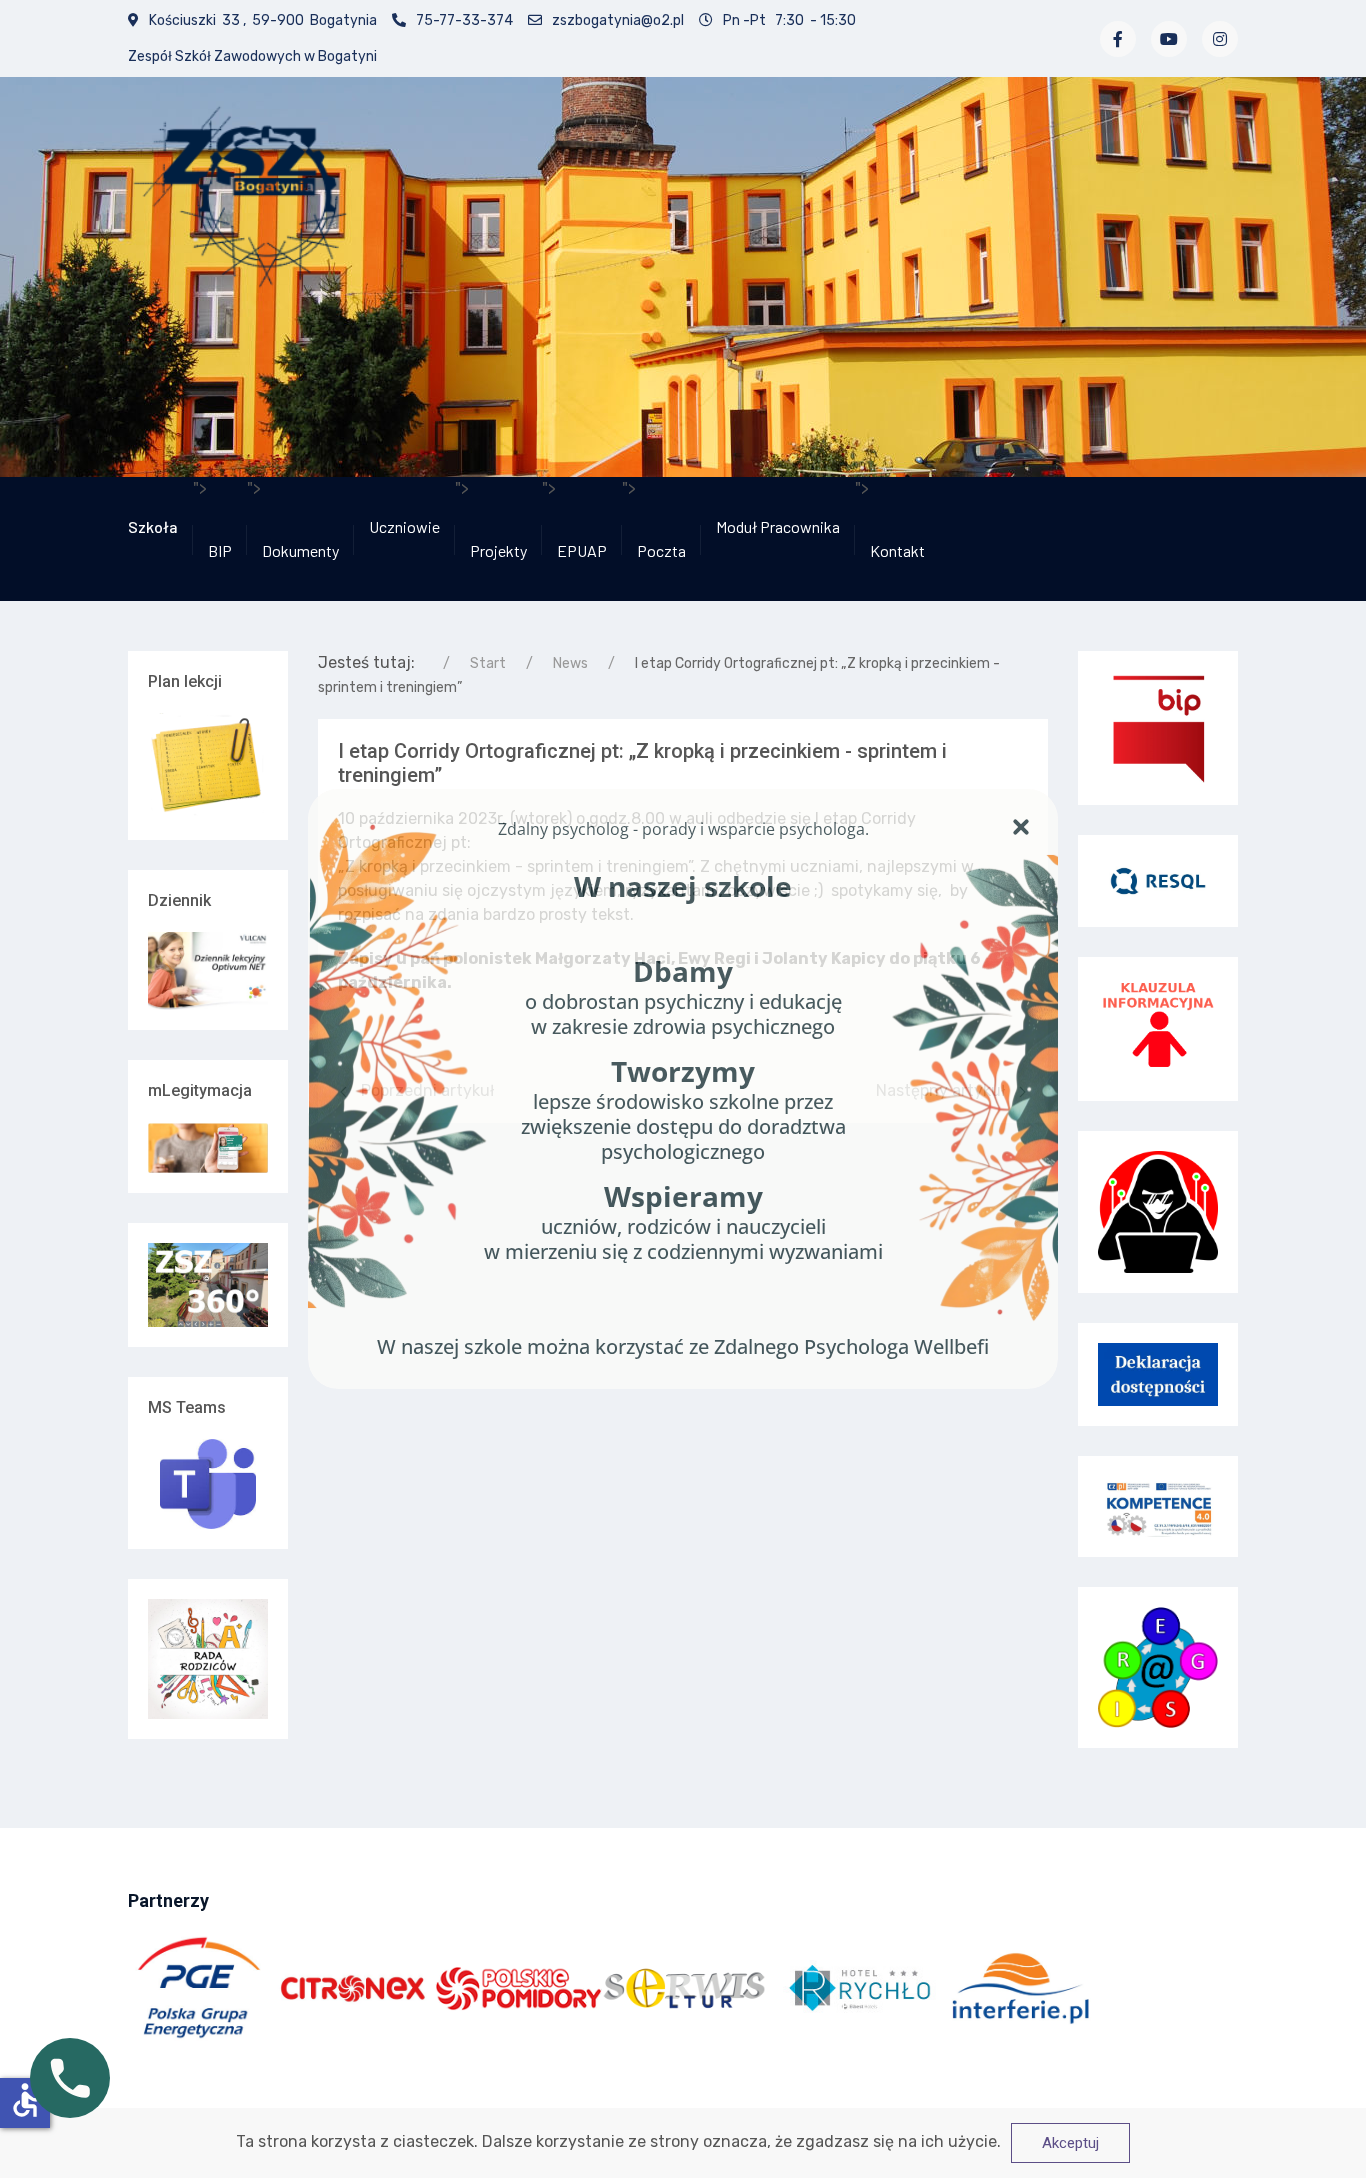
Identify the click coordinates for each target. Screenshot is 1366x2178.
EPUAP (582, 550)
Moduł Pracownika (778, 526)
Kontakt (897, 550)
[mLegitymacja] (208, 1148)
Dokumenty (300, 550)
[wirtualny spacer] (208, 1285)
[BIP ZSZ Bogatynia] (1158, 728)
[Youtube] (1169, 39)
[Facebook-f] (1118, 39)
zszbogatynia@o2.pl (618, 20)
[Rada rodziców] (208, 1657)
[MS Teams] (208, 1483)
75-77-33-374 (464, 20)
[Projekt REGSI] (1158, 1667)
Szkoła (153, 526)
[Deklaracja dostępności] (1158, 1374)
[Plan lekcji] (208, 766)
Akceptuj (1070, 2143)
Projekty (498, 550)
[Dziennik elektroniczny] (208, 971)
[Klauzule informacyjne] (1158, 1029)
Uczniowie (404, 526)
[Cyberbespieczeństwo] (1158, 1212)
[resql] (1158, 879)
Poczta (661, 550)
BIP (220, 550)
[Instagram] (1220, 39)
